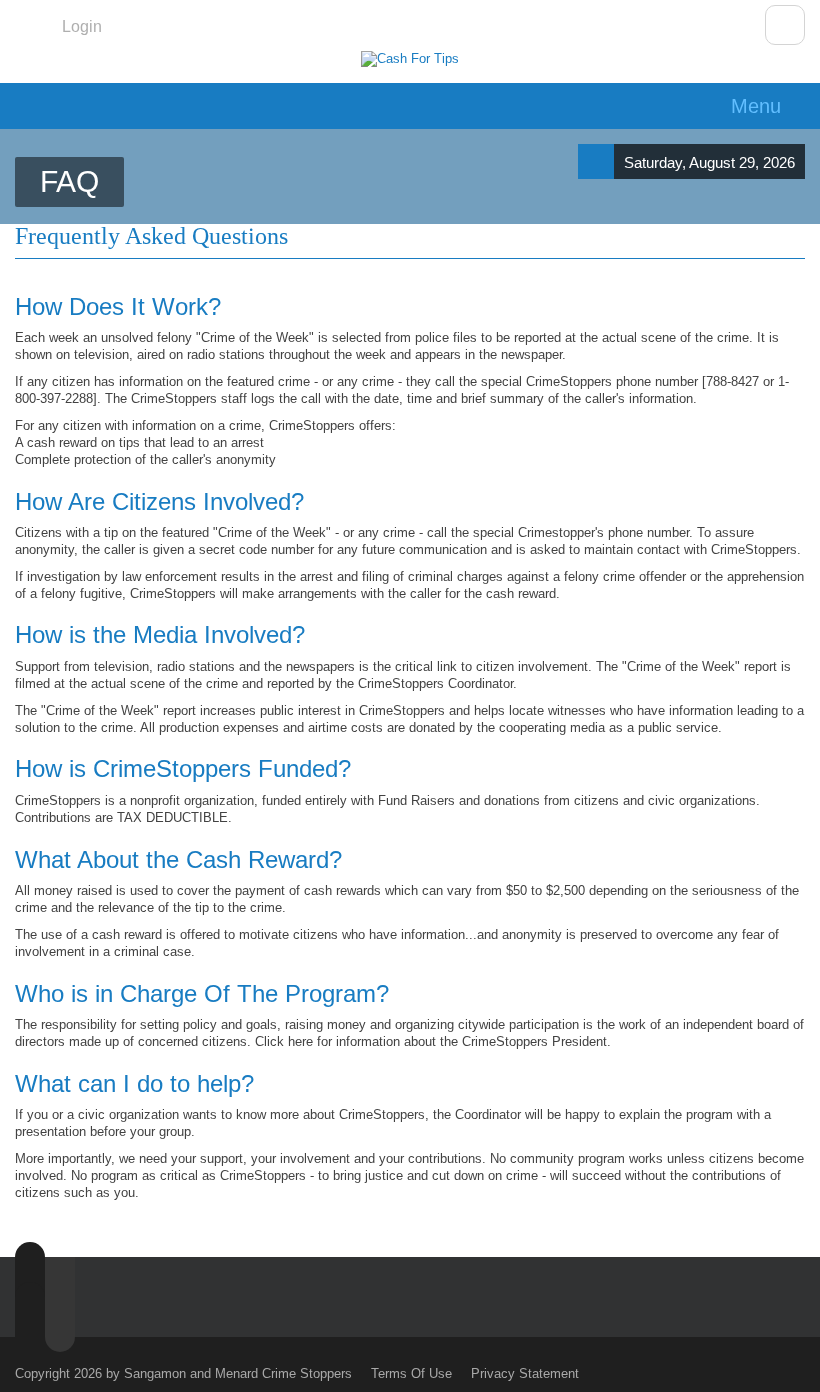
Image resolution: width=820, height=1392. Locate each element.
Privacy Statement (525, 1373)
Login (82, 26)
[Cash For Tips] (410, 59)
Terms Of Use (411, 1373)
